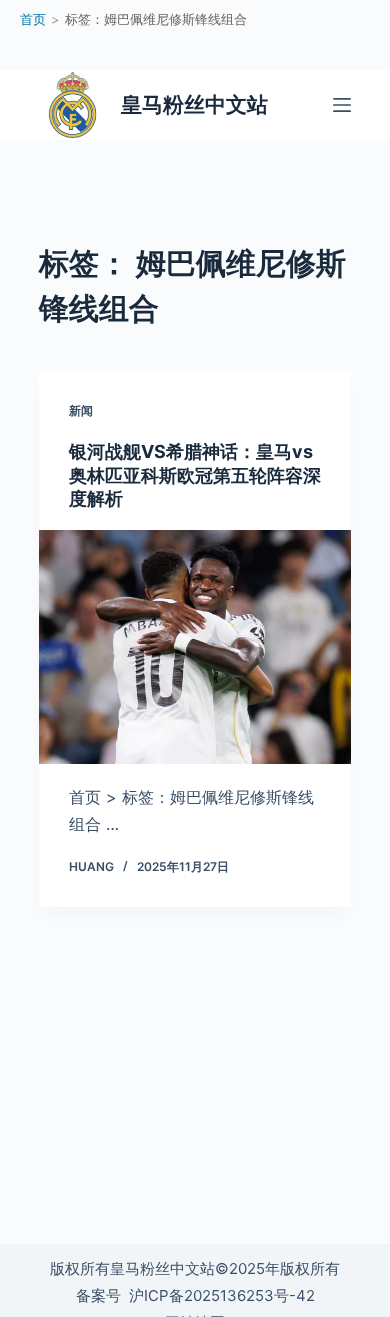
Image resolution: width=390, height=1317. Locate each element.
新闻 (81, 410)
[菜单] (342, 105)
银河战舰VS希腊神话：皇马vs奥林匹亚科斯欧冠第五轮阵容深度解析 (195, 475)
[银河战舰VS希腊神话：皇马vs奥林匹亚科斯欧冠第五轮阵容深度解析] (195, 647)
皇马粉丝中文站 (194, 104)
